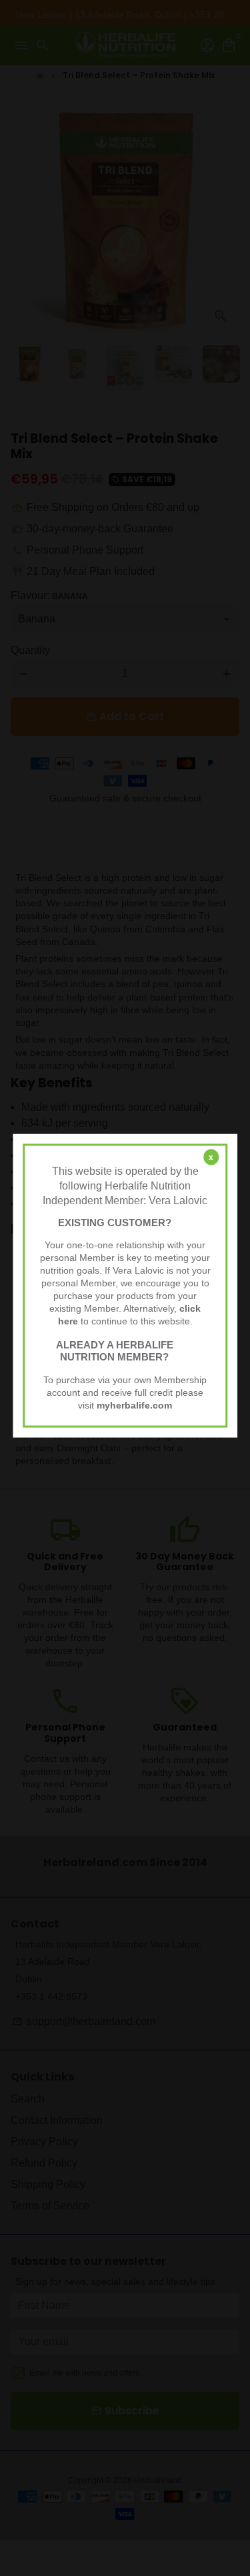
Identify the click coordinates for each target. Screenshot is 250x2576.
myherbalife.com (134, 1405)
